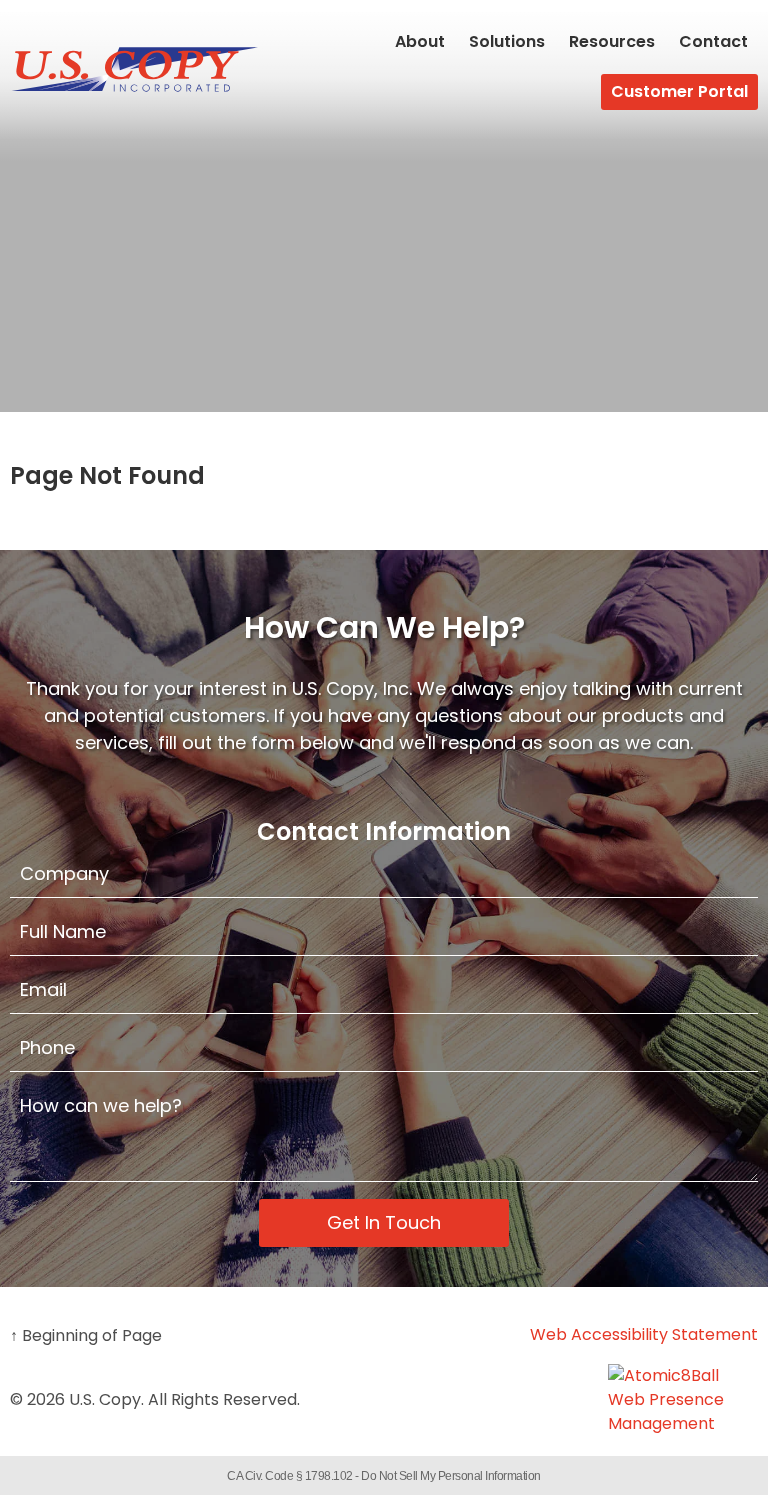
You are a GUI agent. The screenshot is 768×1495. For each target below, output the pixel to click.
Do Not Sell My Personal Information (451, 1476)
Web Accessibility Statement (644, 1334)
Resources (612, 41)
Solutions (507, 41)
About (420, 41)
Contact (713, 41)
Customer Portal (679, 91)
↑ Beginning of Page (86, 1335)
